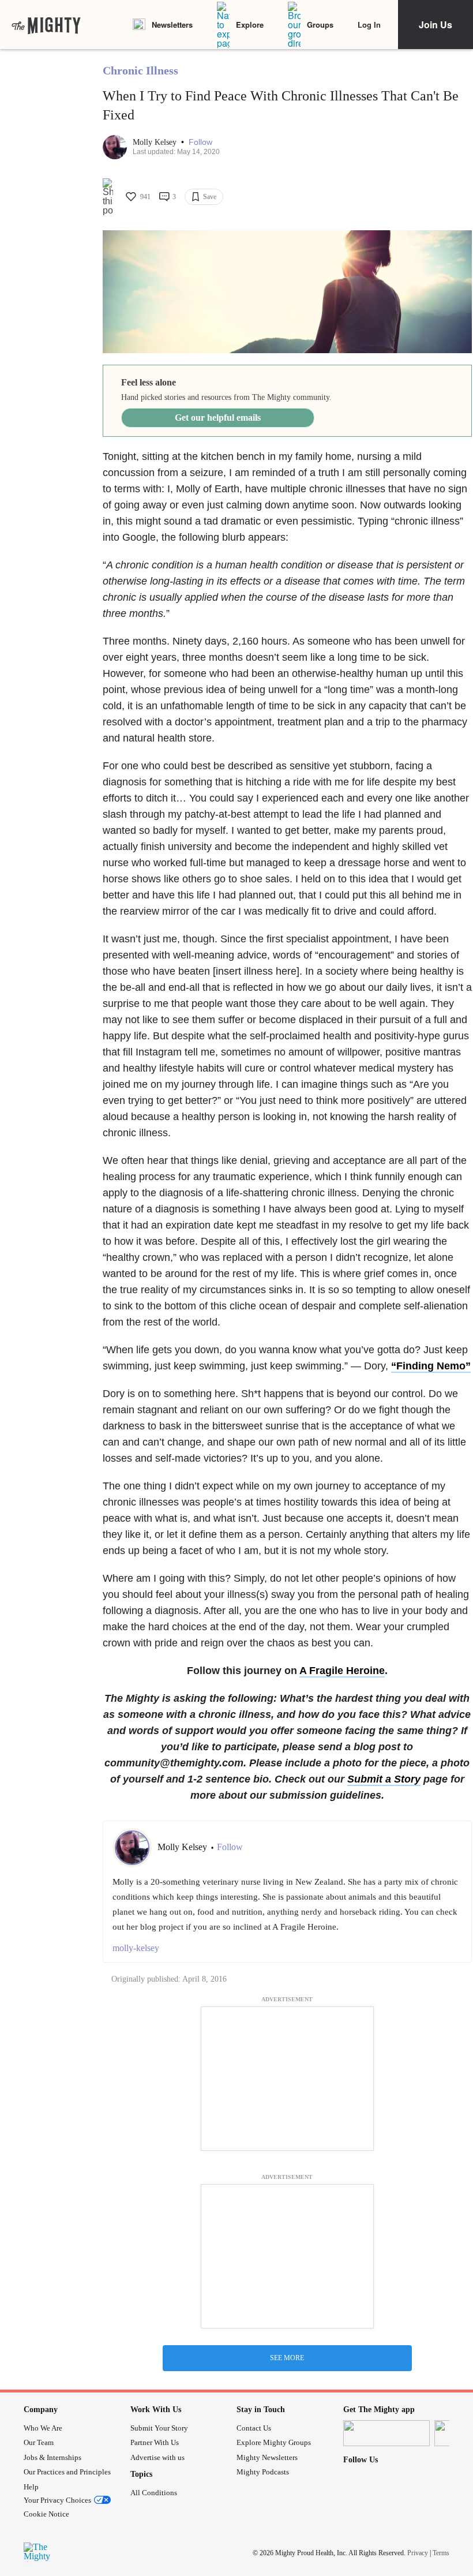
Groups (320, 25)
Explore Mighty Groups (274, 2442)
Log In (369, 25)
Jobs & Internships (52, 2457)
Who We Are (43, 2428)
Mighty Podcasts (263, 2472)
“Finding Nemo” (431, 1366)
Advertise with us (157, 2457)
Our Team (39, 2442)
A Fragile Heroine (342, 1671)
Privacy (418, 2553)
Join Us (436, 25)
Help (31, 2487)
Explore (250, 25)
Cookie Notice (46, 2514)
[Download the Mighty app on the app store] (386, 2433)
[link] (46, 25)
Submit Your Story (159, 2428)
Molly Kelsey (156, 142)
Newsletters (172, 25)
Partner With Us (155, 2442)
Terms (441, 2553)
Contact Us (254, 2428)
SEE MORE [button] (287, 2358)
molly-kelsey (136, 1948)
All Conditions (154, 2493)
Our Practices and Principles (67, 2472)
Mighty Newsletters (267, 2457)
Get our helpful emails (218, 418)
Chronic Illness (140, 70)
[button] (200, 142)
